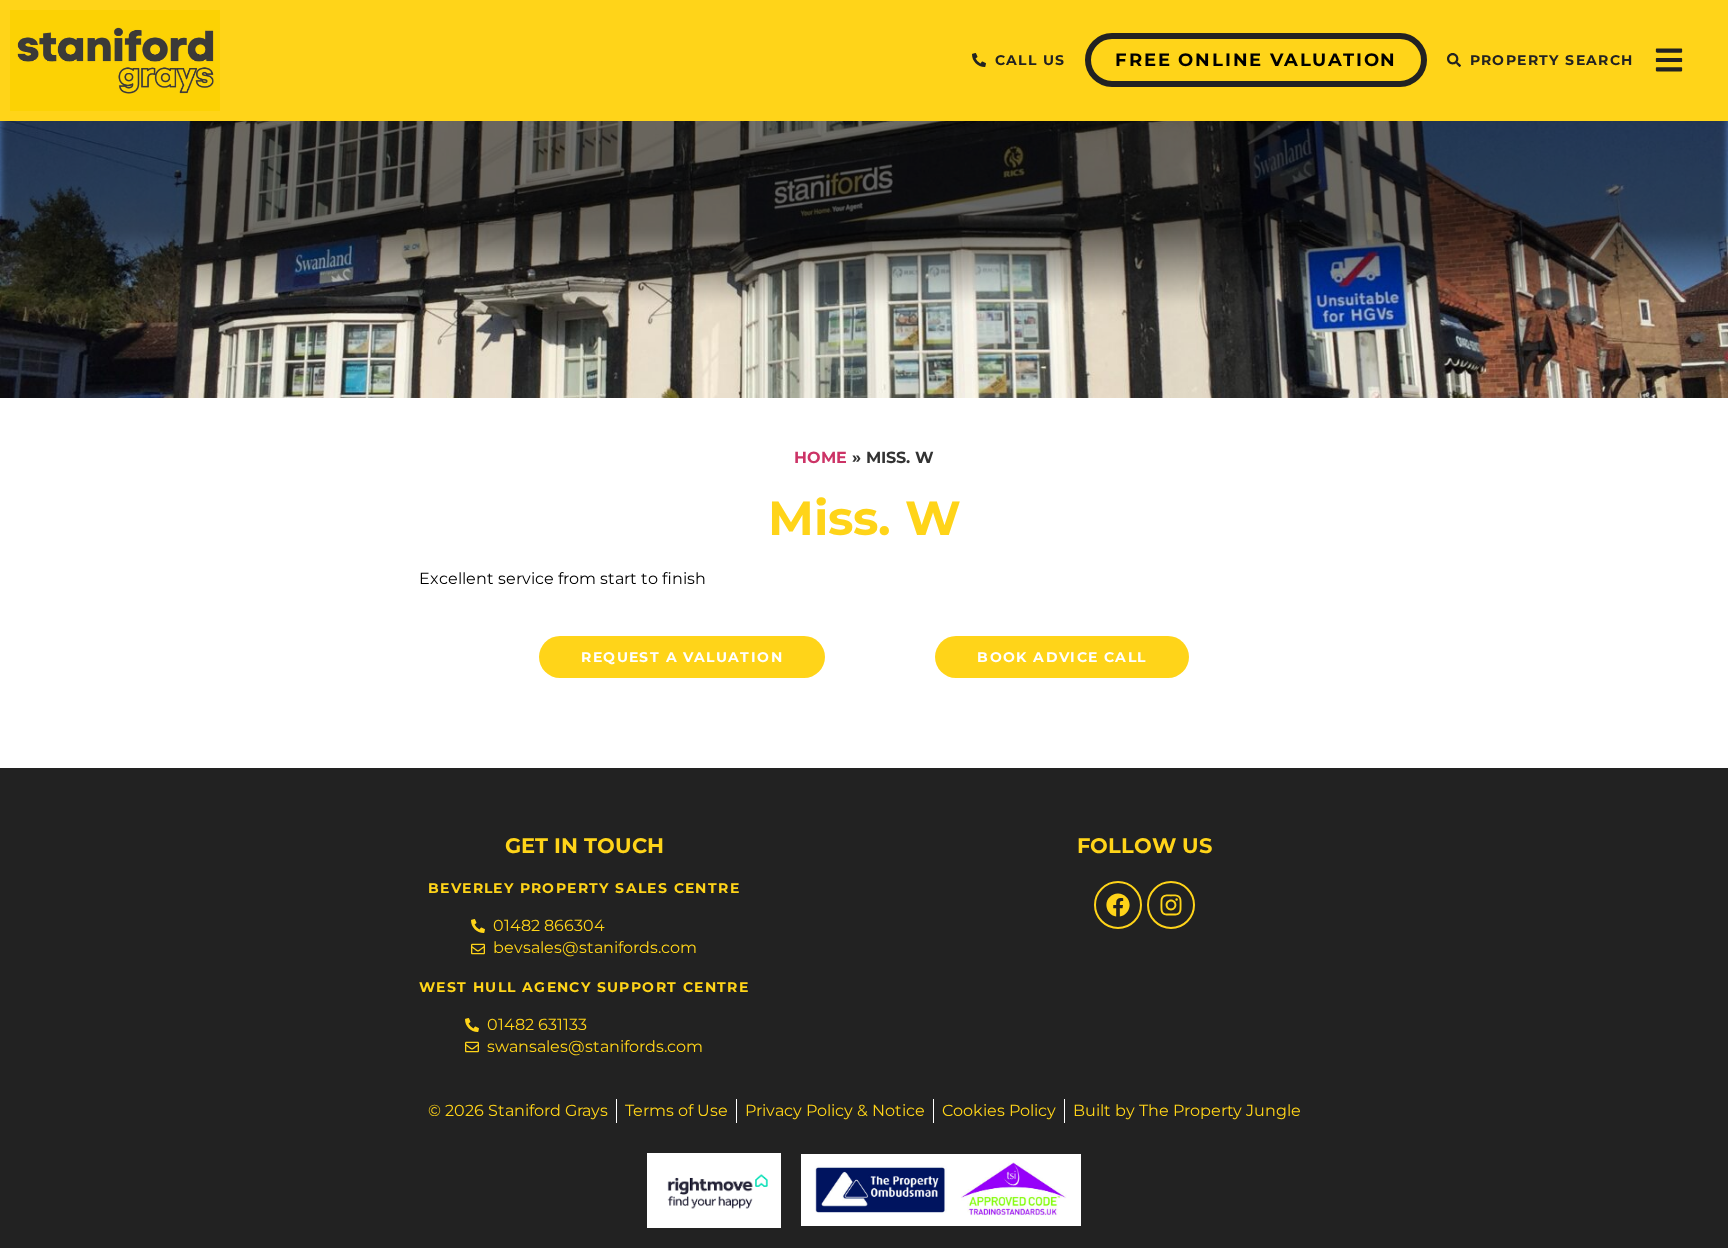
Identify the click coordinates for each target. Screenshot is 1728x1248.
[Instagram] (1171, 905)
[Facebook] (1118, 905)
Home (820, 457)
